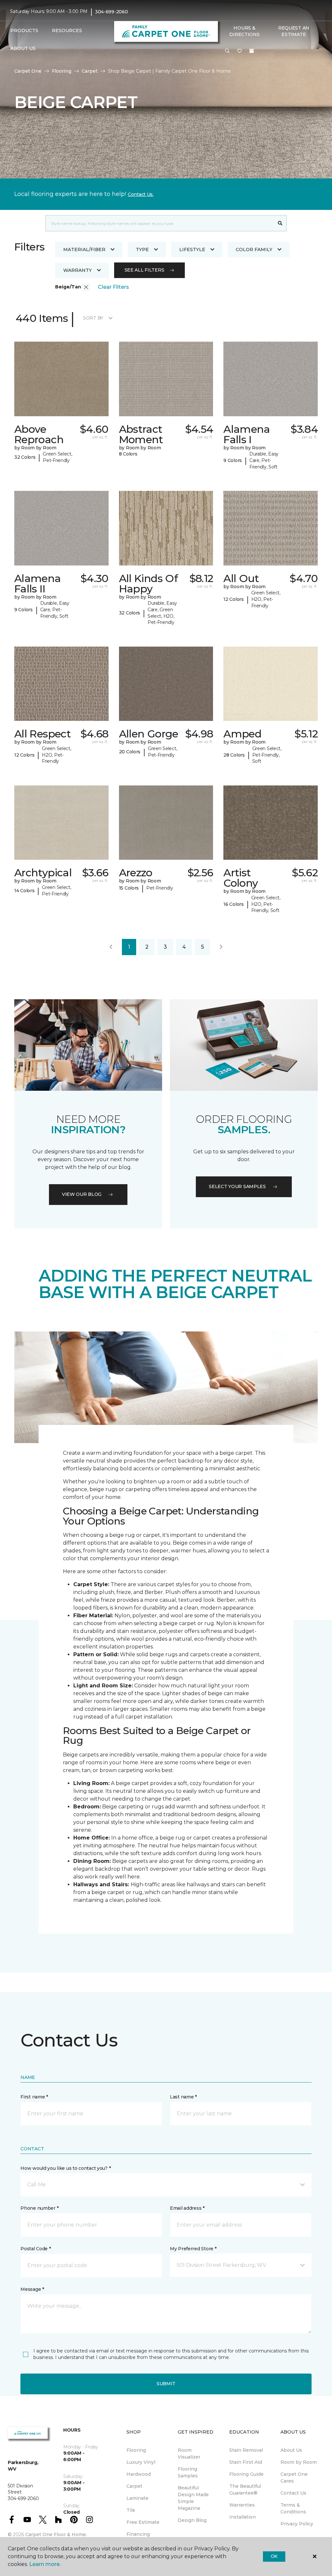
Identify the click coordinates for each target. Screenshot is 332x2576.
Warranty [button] (77, 270)
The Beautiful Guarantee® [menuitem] (245, 2490)
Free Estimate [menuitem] (143, 2522)
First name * (34, 2097)
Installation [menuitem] (243, 2517)
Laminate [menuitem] (137, 2498)
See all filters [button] (144, 270)
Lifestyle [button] (192, 249)
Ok (274, 2556)
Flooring (62, 71)
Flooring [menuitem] (136, 2450)
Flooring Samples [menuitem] (188, 2472)
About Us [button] (23, 48)
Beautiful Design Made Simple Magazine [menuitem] (193, 2498)
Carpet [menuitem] (134, 2486)
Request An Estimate (294, 31)
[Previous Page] (111, 947)
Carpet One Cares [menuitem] (294, 2478)
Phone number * (39, 2208)
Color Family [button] (254, 249)
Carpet (90, 71)
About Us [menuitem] (291, 2450)
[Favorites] (240, 51)
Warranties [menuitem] (242, 2505)
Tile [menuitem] (131, 2510)
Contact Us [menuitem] (293, 2493)
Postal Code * (36, 2249)
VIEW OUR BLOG (82, 1194)
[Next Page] (221, 947)
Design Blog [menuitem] (192, 2520)
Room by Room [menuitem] (299, 2462)
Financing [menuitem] (138, 2534)
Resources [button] (67, 30)
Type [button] (142, 249)
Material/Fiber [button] (84, 249)
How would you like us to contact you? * (65, 2168)
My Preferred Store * (193, 2249)
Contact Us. (141, 194)
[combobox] (160, 223)
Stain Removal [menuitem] (246, 2450)
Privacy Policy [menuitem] (297, 2524)
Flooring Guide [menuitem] (246, 2474)
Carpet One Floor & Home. (56, 2534)
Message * (32, 2289)
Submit (166, 2384)
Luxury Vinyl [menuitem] (141, 2462)
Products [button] (24, 30)
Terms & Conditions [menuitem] (293, 2508)
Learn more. (45, 2564)
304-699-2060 (112, 12)
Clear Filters (113, 287)
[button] (227, 51)
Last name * (183, 2097)
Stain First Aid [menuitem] (246, 2462)
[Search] (280, 223)
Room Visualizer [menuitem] (189, 2454)
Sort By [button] (93, 318)
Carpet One (28, 71)
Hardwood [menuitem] (139, 2474)
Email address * (187, 2208)
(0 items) (252, 51)
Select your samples (237, 1186)
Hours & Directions (244, 31)
